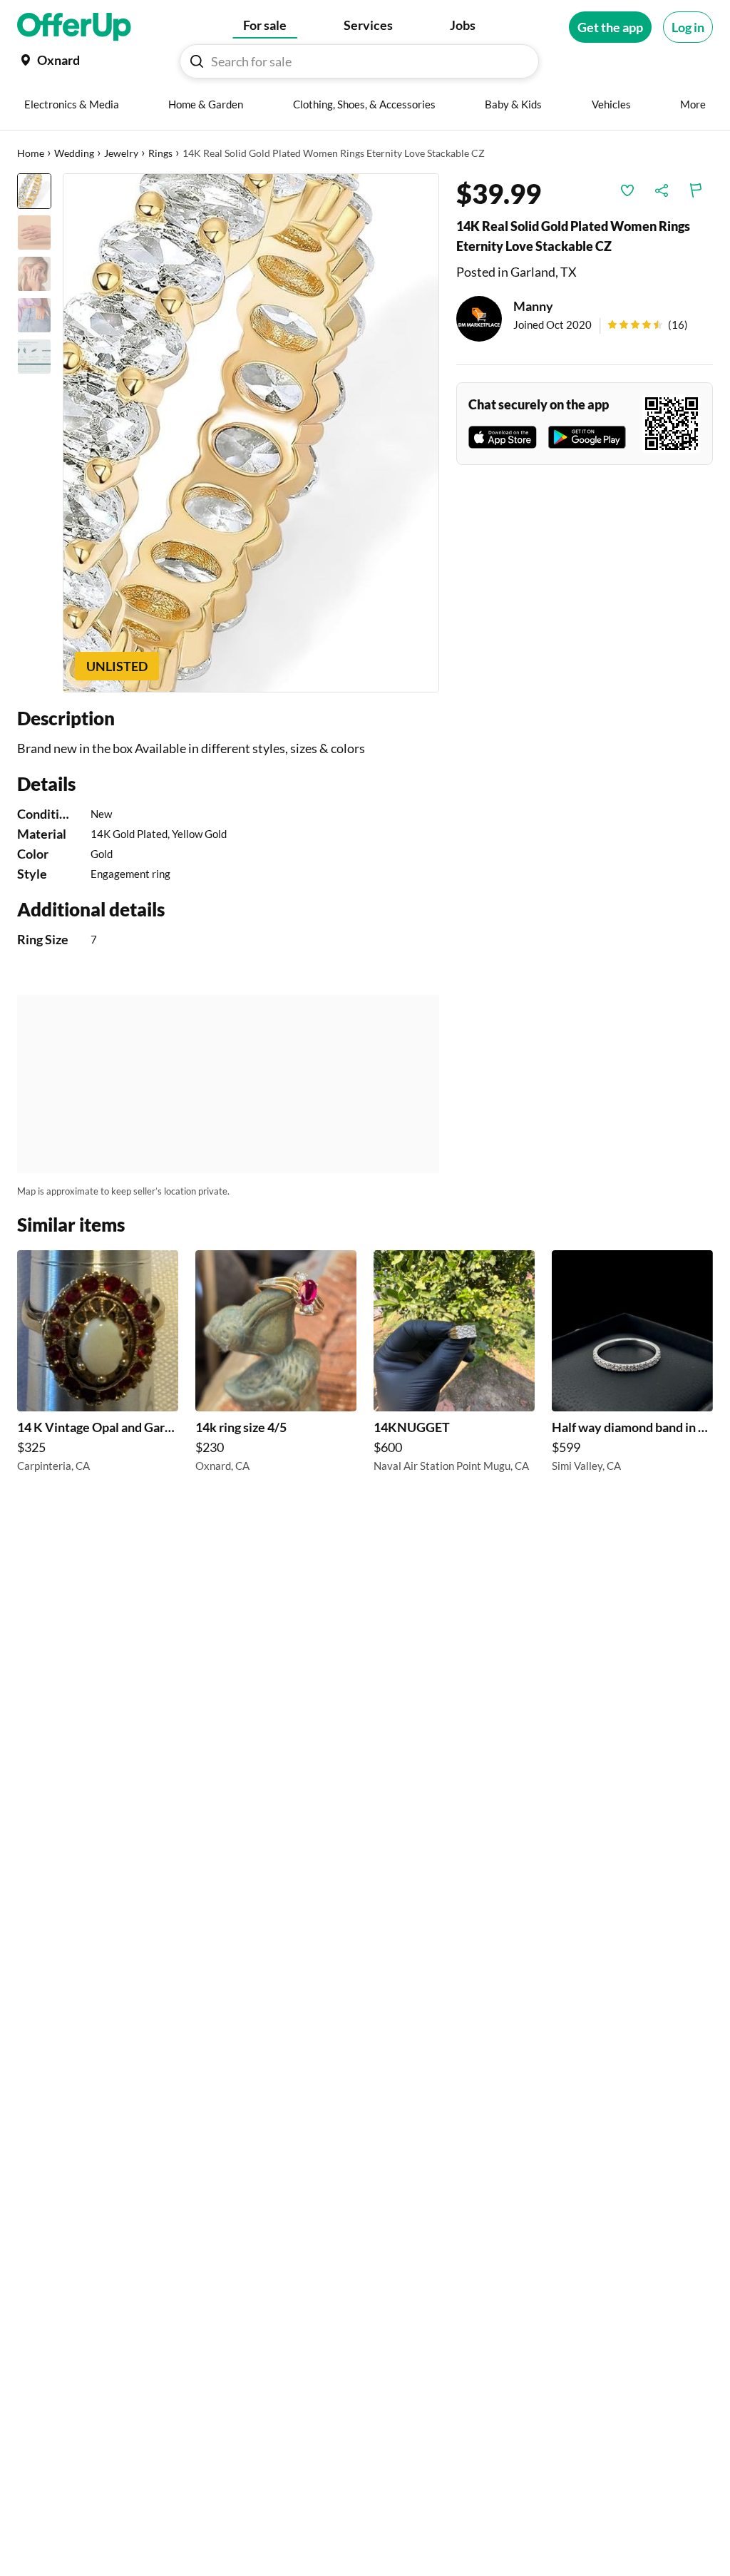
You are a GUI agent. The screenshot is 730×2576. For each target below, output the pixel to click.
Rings (160, 153)
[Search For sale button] (197, 61)
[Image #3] (34, 274)
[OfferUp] (74, 27)
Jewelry (121, 153)
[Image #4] (34, 315)
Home (31, 153)
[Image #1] (34, 191)
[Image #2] (34, 232)
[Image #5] (34, 357)
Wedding (74, 153)
